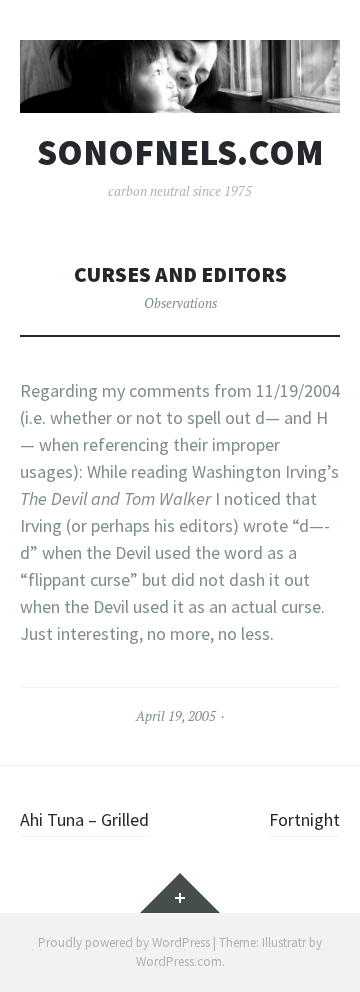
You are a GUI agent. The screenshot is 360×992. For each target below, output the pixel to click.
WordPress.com (179, 961)
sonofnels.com (180, 153)
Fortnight (304, 819)
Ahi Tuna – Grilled (84, 819)
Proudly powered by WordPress (124, 942)
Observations (180, 303)
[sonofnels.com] (180, 76)
